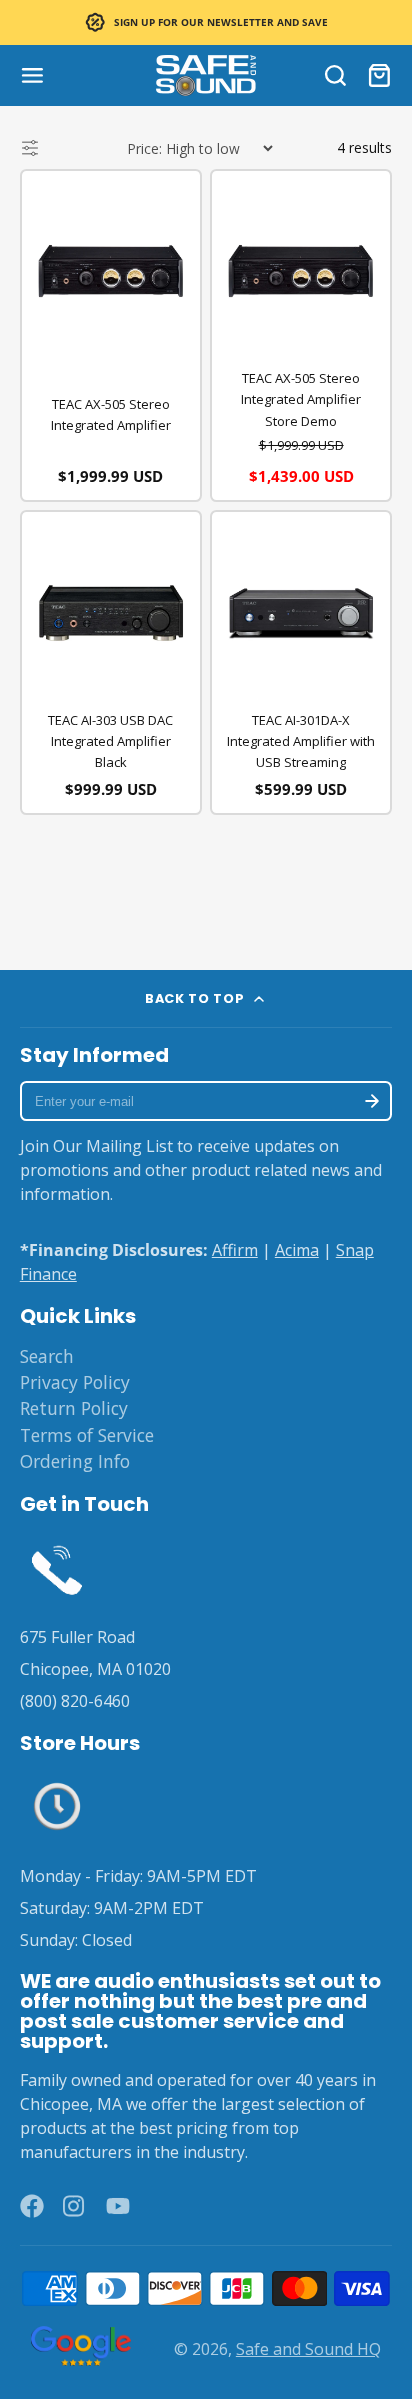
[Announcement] (206, 22)
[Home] (206, 75)
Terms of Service (87, 1435)
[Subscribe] (372, 1101)
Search (47, 1356)
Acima (297, 1250)
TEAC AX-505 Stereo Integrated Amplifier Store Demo (301, 399)
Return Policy (74, 1408)
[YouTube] (118, 2206)
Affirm (235, 1250)
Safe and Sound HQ (308, 2349)
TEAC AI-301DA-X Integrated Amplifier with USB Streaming (301, 741)
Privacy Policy (75, 1382)
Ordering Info (75, 1461)
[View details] (57, 1568)
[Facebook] (32, 2206)
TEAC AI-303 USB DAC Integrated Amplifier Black (110, 741)
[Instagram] (75, 2206)
